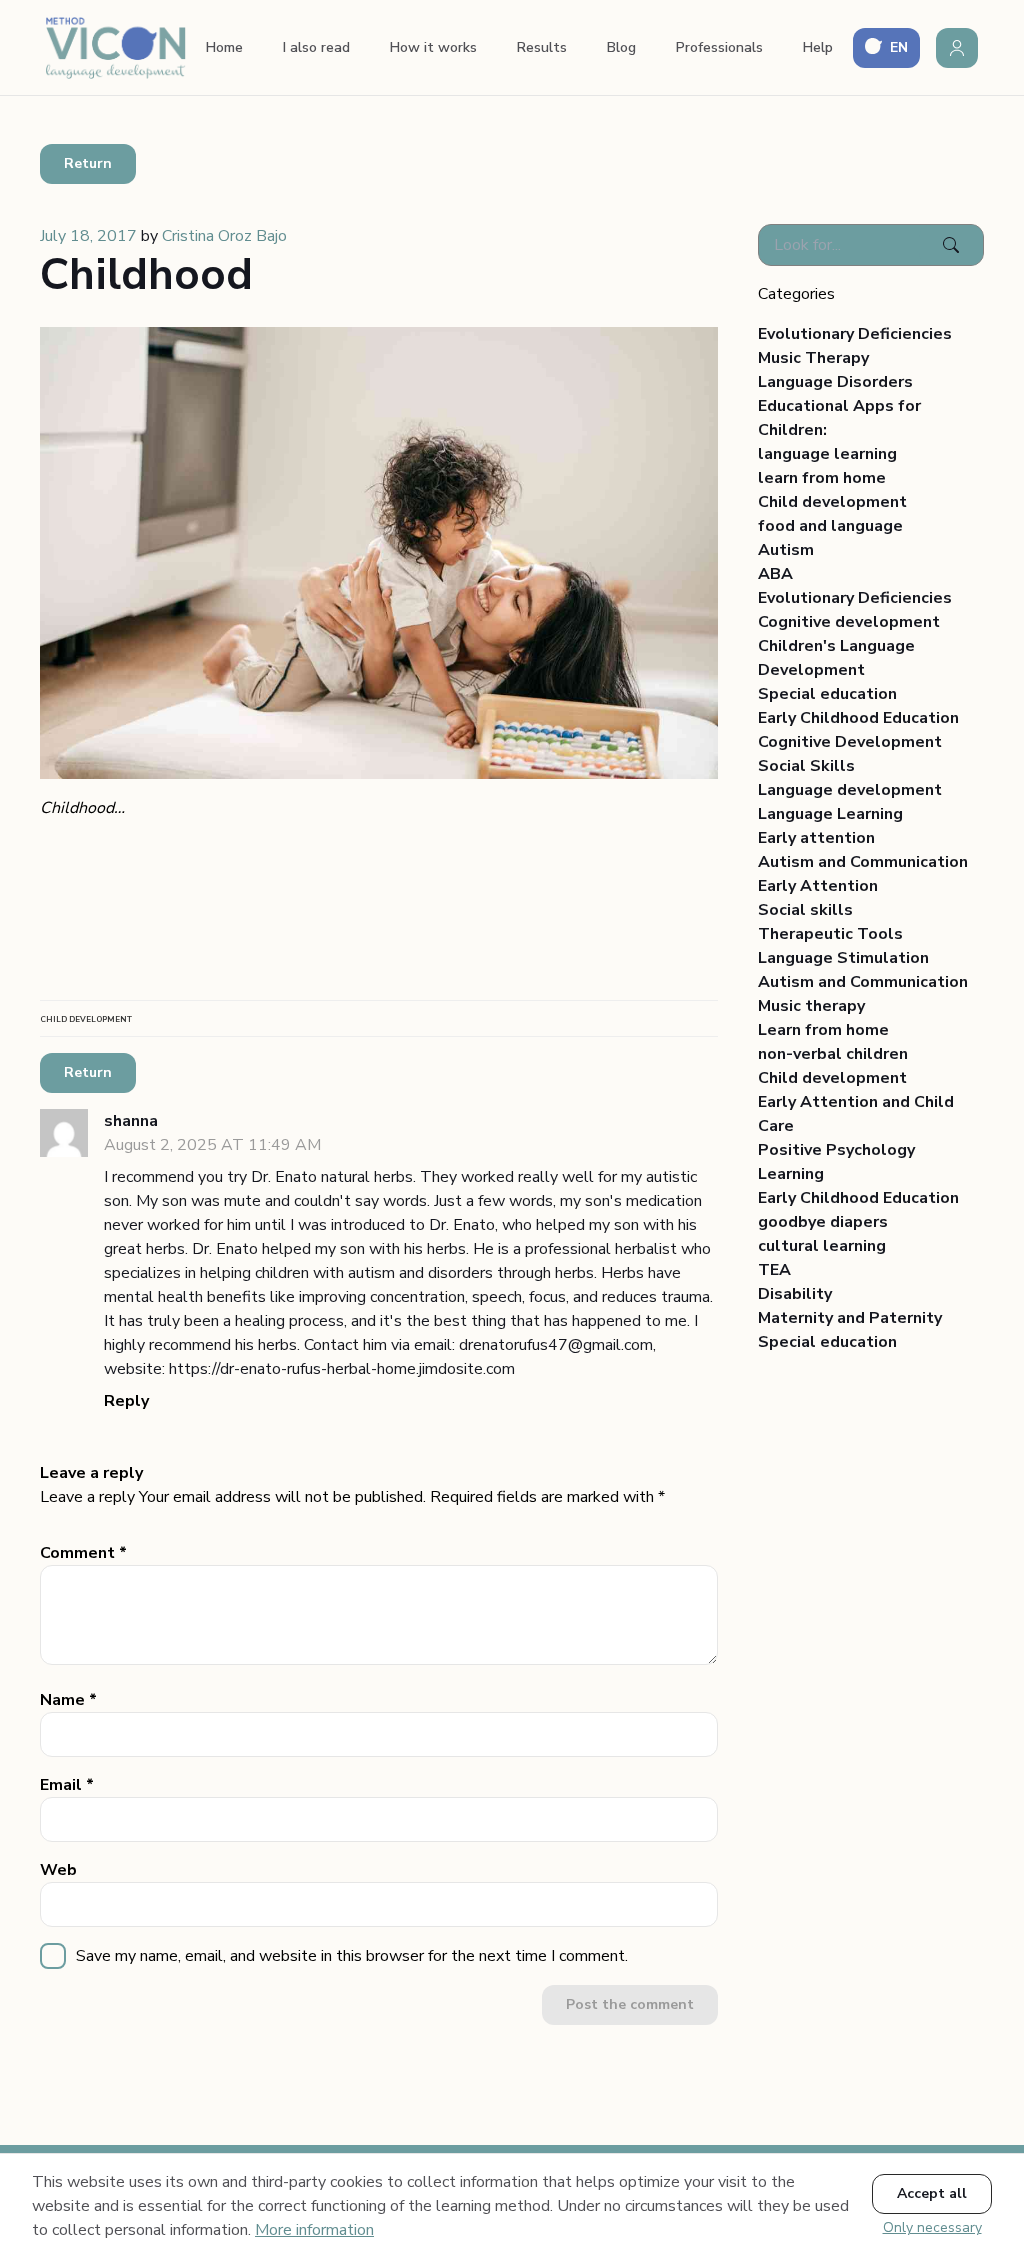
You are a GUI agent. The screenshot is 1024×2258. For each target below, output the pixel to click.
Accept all (932, 2193)
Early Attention (818, 886)
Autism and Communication (863, 862)
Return (88, 163)
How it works (433, 47)
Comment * (83, 1553)
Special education (827, 694)
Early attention (816, 838)
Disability (795, 1294)
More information (314, 2230)
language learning (827, 454)
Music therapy (811, 1006)
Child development (832, 502)
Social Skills (806, 766)
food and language (830, 526)
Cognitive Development (850, 742)
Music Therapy (813, 358)
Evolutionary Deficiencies (855, 334)
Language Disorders (835, 382)
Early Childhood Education (858, 718)
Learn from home (823, 1030)
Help (818, 47)
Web (58, 1870)
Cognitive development (849, 622)
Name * (68, 1700)
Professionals (719, 47)
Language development (850, 790)
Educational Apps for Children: (839, 418)
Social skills (805, 910)
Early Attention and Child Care (856, 1114)
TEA (774, 1270)
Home (224, 47)
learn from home (822, 478)
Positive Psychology (836, 1150)
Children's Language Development (836, 658)
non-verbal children (833, 1054)
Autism (786, 550)
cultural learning (822, 1246)
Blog (621, 47)
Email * (67, 1785)
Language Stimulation (843, 958)
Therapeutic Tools (830, 934)
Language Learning (830, 814)
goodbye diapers (823, 1222)
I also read (316, 47)
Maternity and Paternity (850, 1318)
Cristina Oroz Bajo (224, 236)
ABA (775, 574)
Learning (791, 1174)
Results (542, 47)
